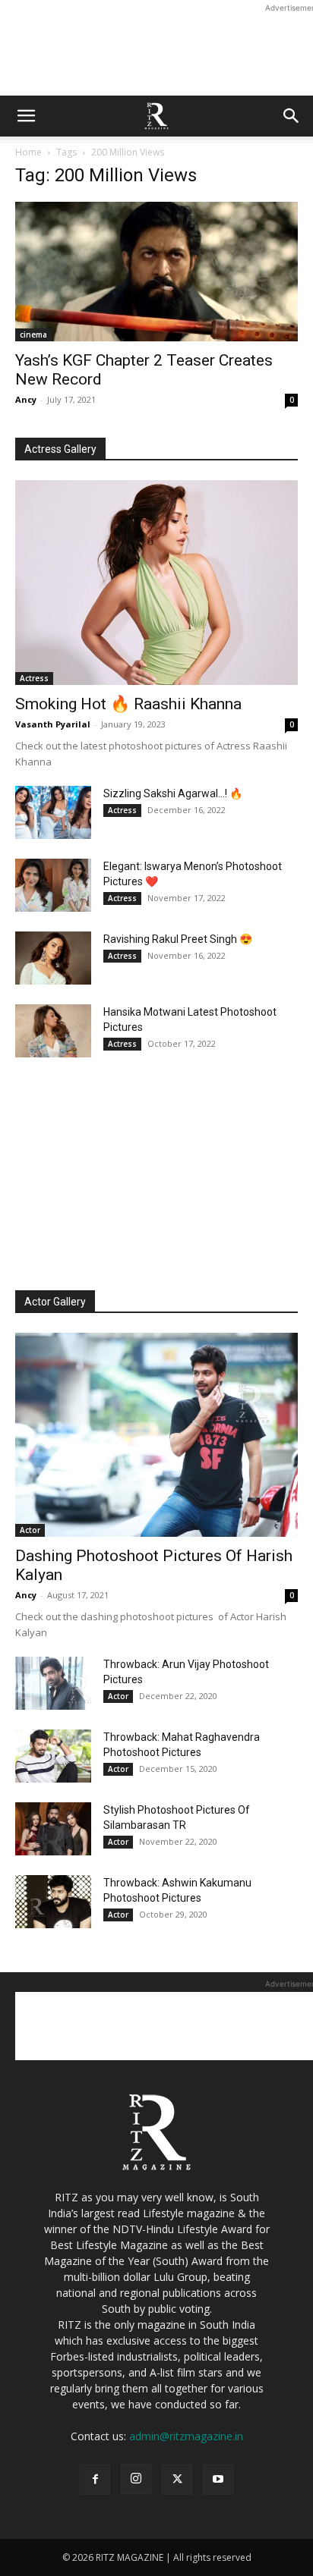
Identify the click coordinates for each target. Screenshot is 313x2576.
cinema (33, 335)
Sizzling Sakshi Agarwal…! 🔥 (173, 793)
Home (28, 152)
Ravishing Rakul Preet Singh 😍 (178, 939)
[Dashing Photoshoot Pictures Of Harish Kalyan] (156, 1435)
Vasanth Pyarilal (53, 724)
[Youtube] (218, 2480)
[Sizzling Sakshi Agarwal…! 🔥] (53, 812)
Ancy (26, 399)
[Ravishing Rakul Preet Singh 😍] (53, 958)
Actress (34, 678)
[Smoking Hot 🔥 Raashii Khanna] (156, 583)
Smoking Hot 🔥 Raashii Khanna (128, 704)
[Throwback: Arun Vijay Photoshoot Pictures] (53, 1683)
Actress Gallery (60, 449)
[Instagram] (136, 2479)
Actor (30, 1530)
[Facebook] (95, 2480)
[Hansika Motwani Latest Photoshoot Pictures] (53, 1031)
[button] (26, 116)
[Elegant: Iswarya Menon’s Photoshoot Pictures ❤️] (53, 885)
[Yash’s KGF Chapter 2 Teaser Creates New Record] (156, 272)
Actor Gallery (55, 1302)
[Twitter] (177, 2480)
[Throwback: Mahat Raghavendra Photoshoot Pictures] (53, 1756)
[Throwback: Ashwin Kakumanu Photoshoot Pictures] (53, 1902)
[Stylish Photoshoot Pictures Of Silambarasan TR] (53, 1829)
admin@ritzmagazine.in (186, 2436)
